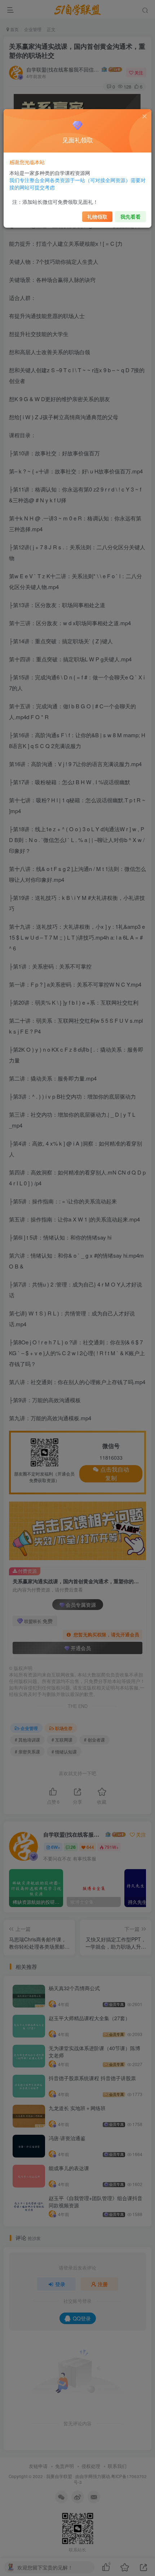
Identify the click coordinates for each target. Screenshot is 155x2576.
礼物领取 (97, 216)
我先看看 (130, 216)
